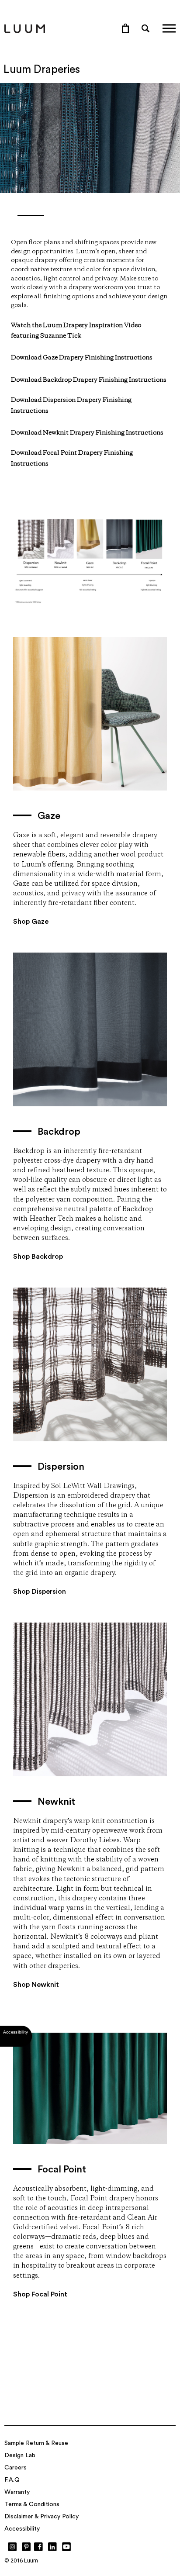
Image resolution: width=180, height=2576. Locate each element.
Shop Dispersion (40, 1592)
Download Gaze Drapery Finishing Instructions (82, 358)
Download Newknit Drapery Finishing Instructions (87, 433)
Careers (16, 2468)
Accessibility (22, 2529)
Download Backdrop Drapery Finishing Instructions (89, 380)
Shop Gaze (31, 922)
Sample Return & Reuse (36, 2443)
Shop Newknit (36, 1985)
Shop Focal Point (40, 2294)
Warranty (17, 2492)
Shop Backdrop (38, 1257)
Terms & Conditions (32, 2504)
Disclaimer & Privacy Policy (42, 2517)
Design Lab (20, 2455)
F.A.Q (12, 2480)
